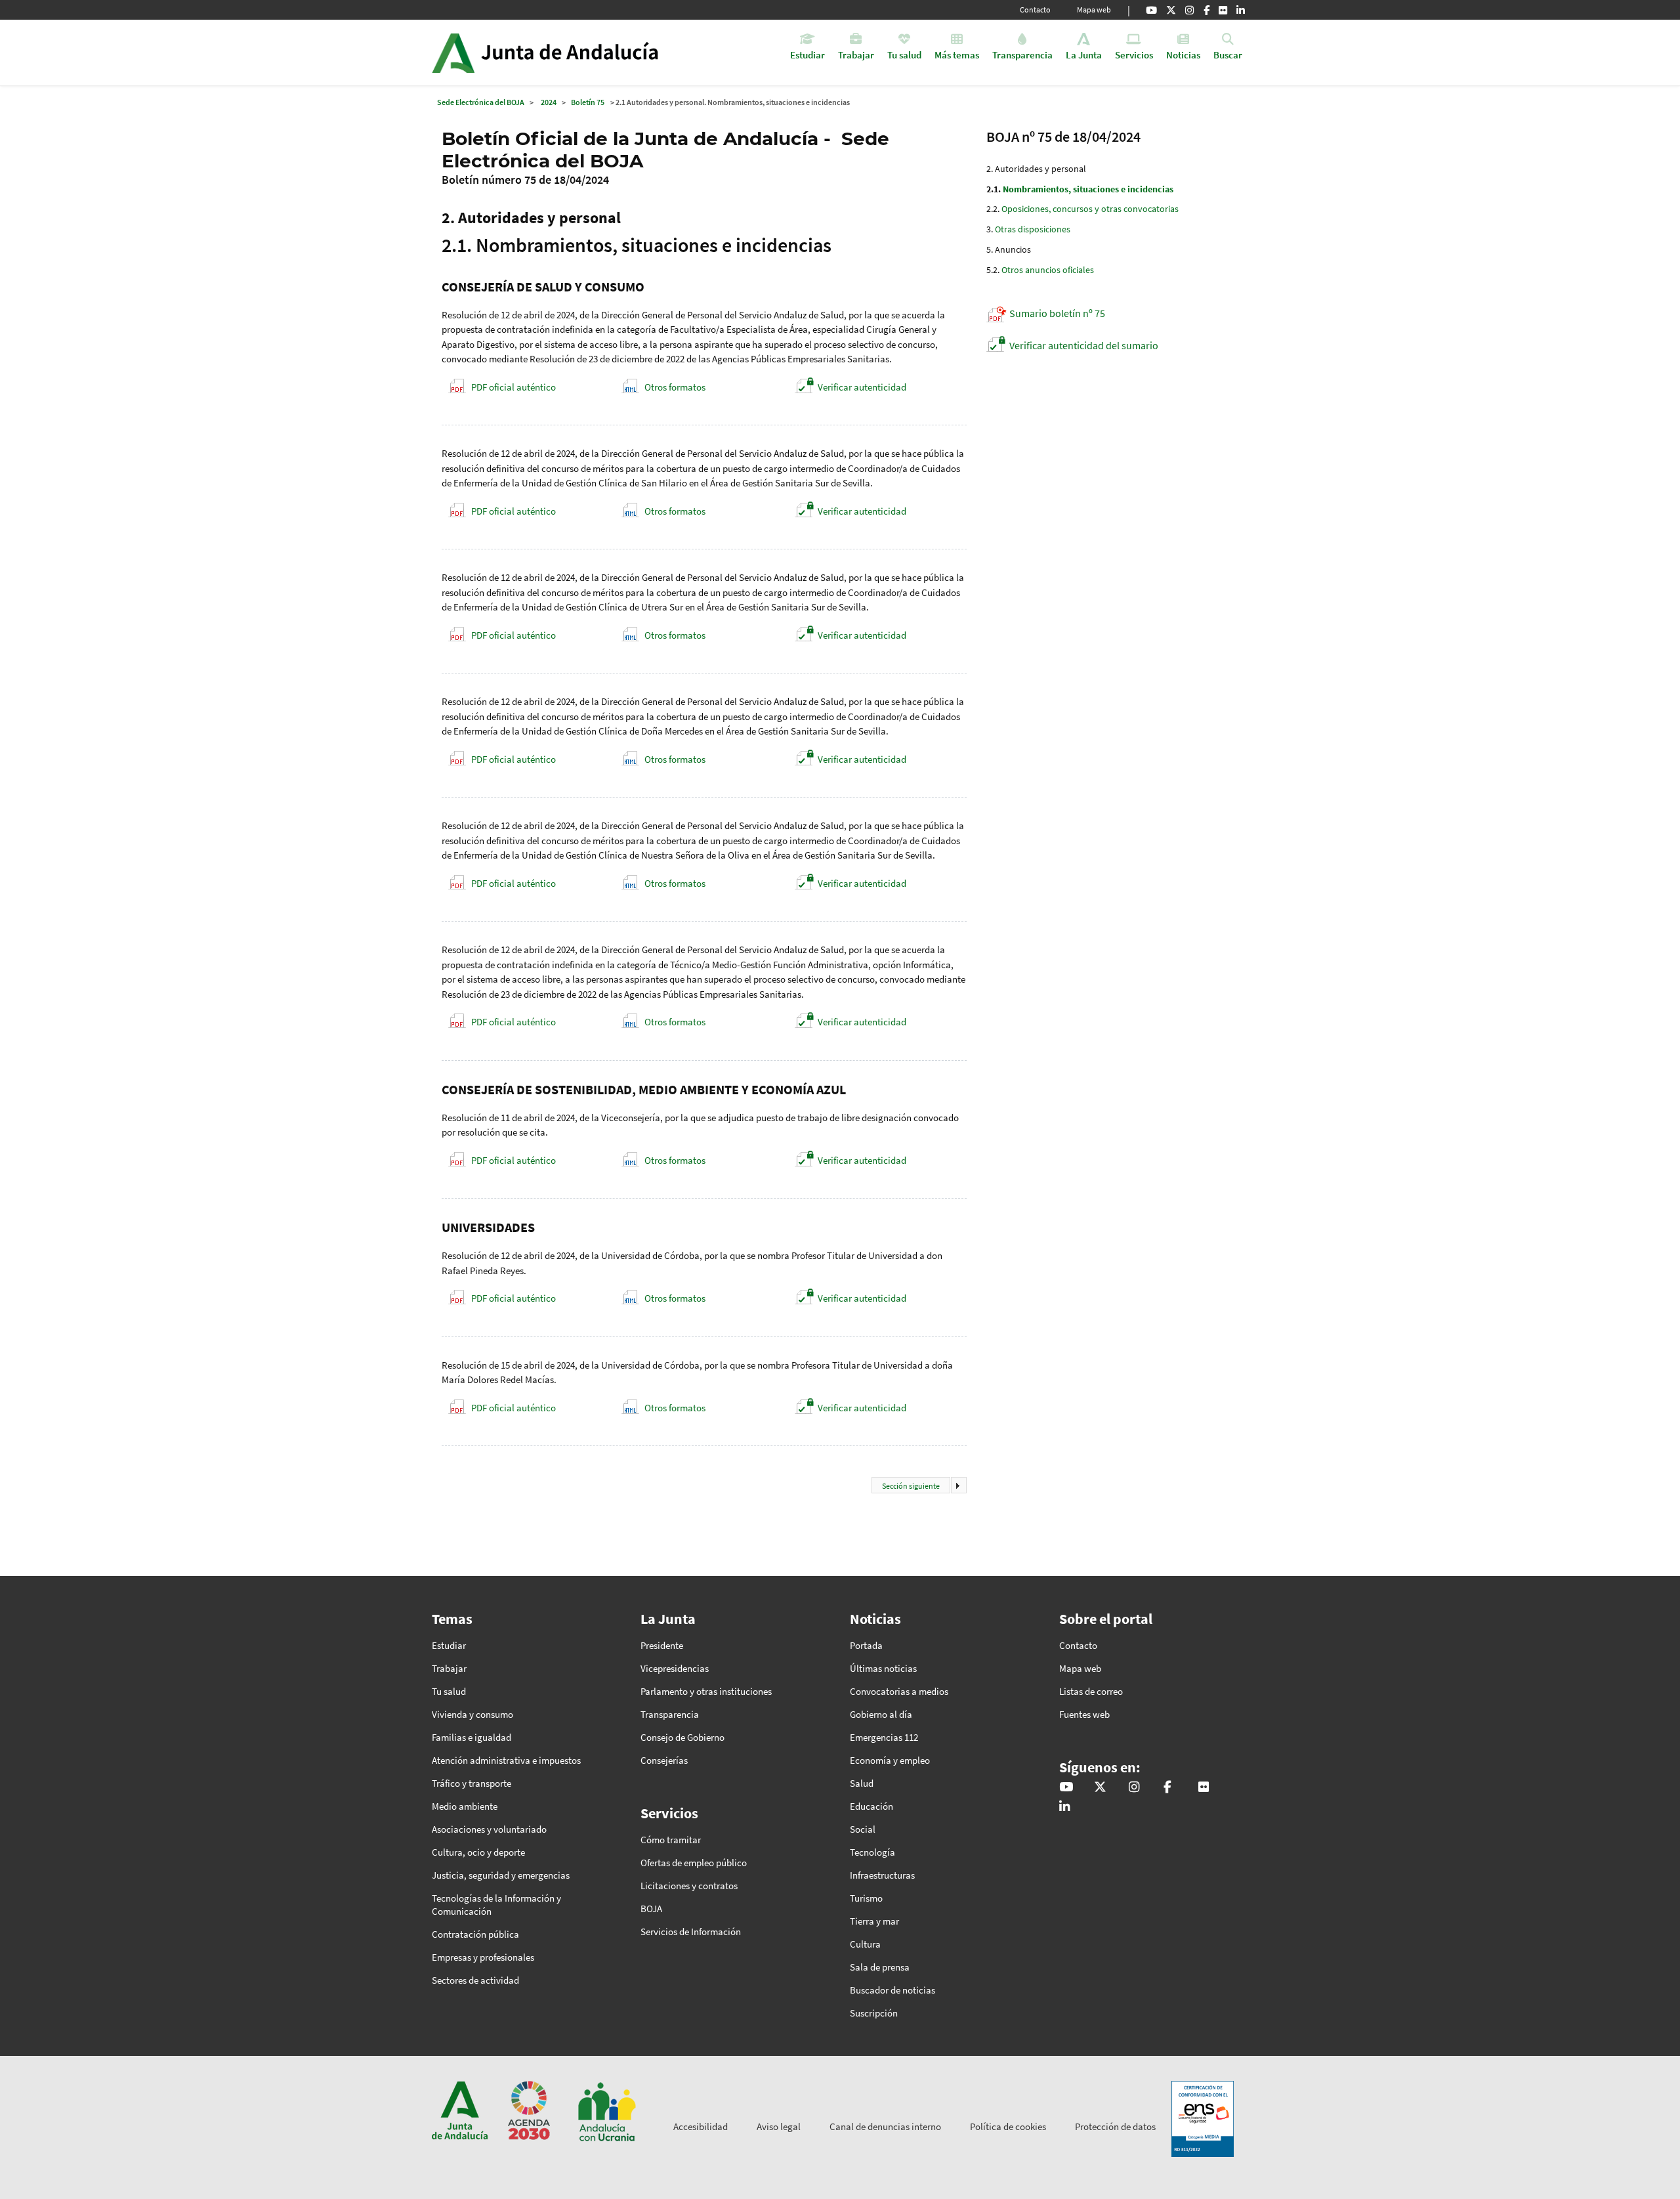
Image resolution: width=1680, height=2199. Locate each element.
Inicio (582, 53)
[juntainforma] (1223, 10)
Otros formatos (675, 387)
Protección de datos (1115, 2126)
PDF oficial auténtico (514, 387)
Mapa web (1094, 10)
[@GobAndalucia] (1151, 10)
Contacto (1035, 10)
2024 (549, 102)
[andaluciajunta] (1171, 10)
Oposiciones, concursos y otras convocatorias (1090, 209)
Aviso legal (779, 2126)
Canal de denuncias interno (885, 2126)
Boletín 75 (588, 102)
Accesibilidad (701, 2126)
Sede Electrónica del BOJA (481, 102)
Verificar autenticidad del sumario (1084, 345)
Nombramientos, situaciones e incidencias (1088, 189)
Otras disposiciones (1033, 229)
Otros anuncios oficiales (1048, 270)
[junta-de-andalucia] (1241, 10)
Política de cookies (1008, 2126)
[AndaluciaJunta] (1207, 10)
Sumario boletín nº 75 (1057, 313)
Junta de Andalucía (453, 53)
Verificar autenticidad (862, 387)
